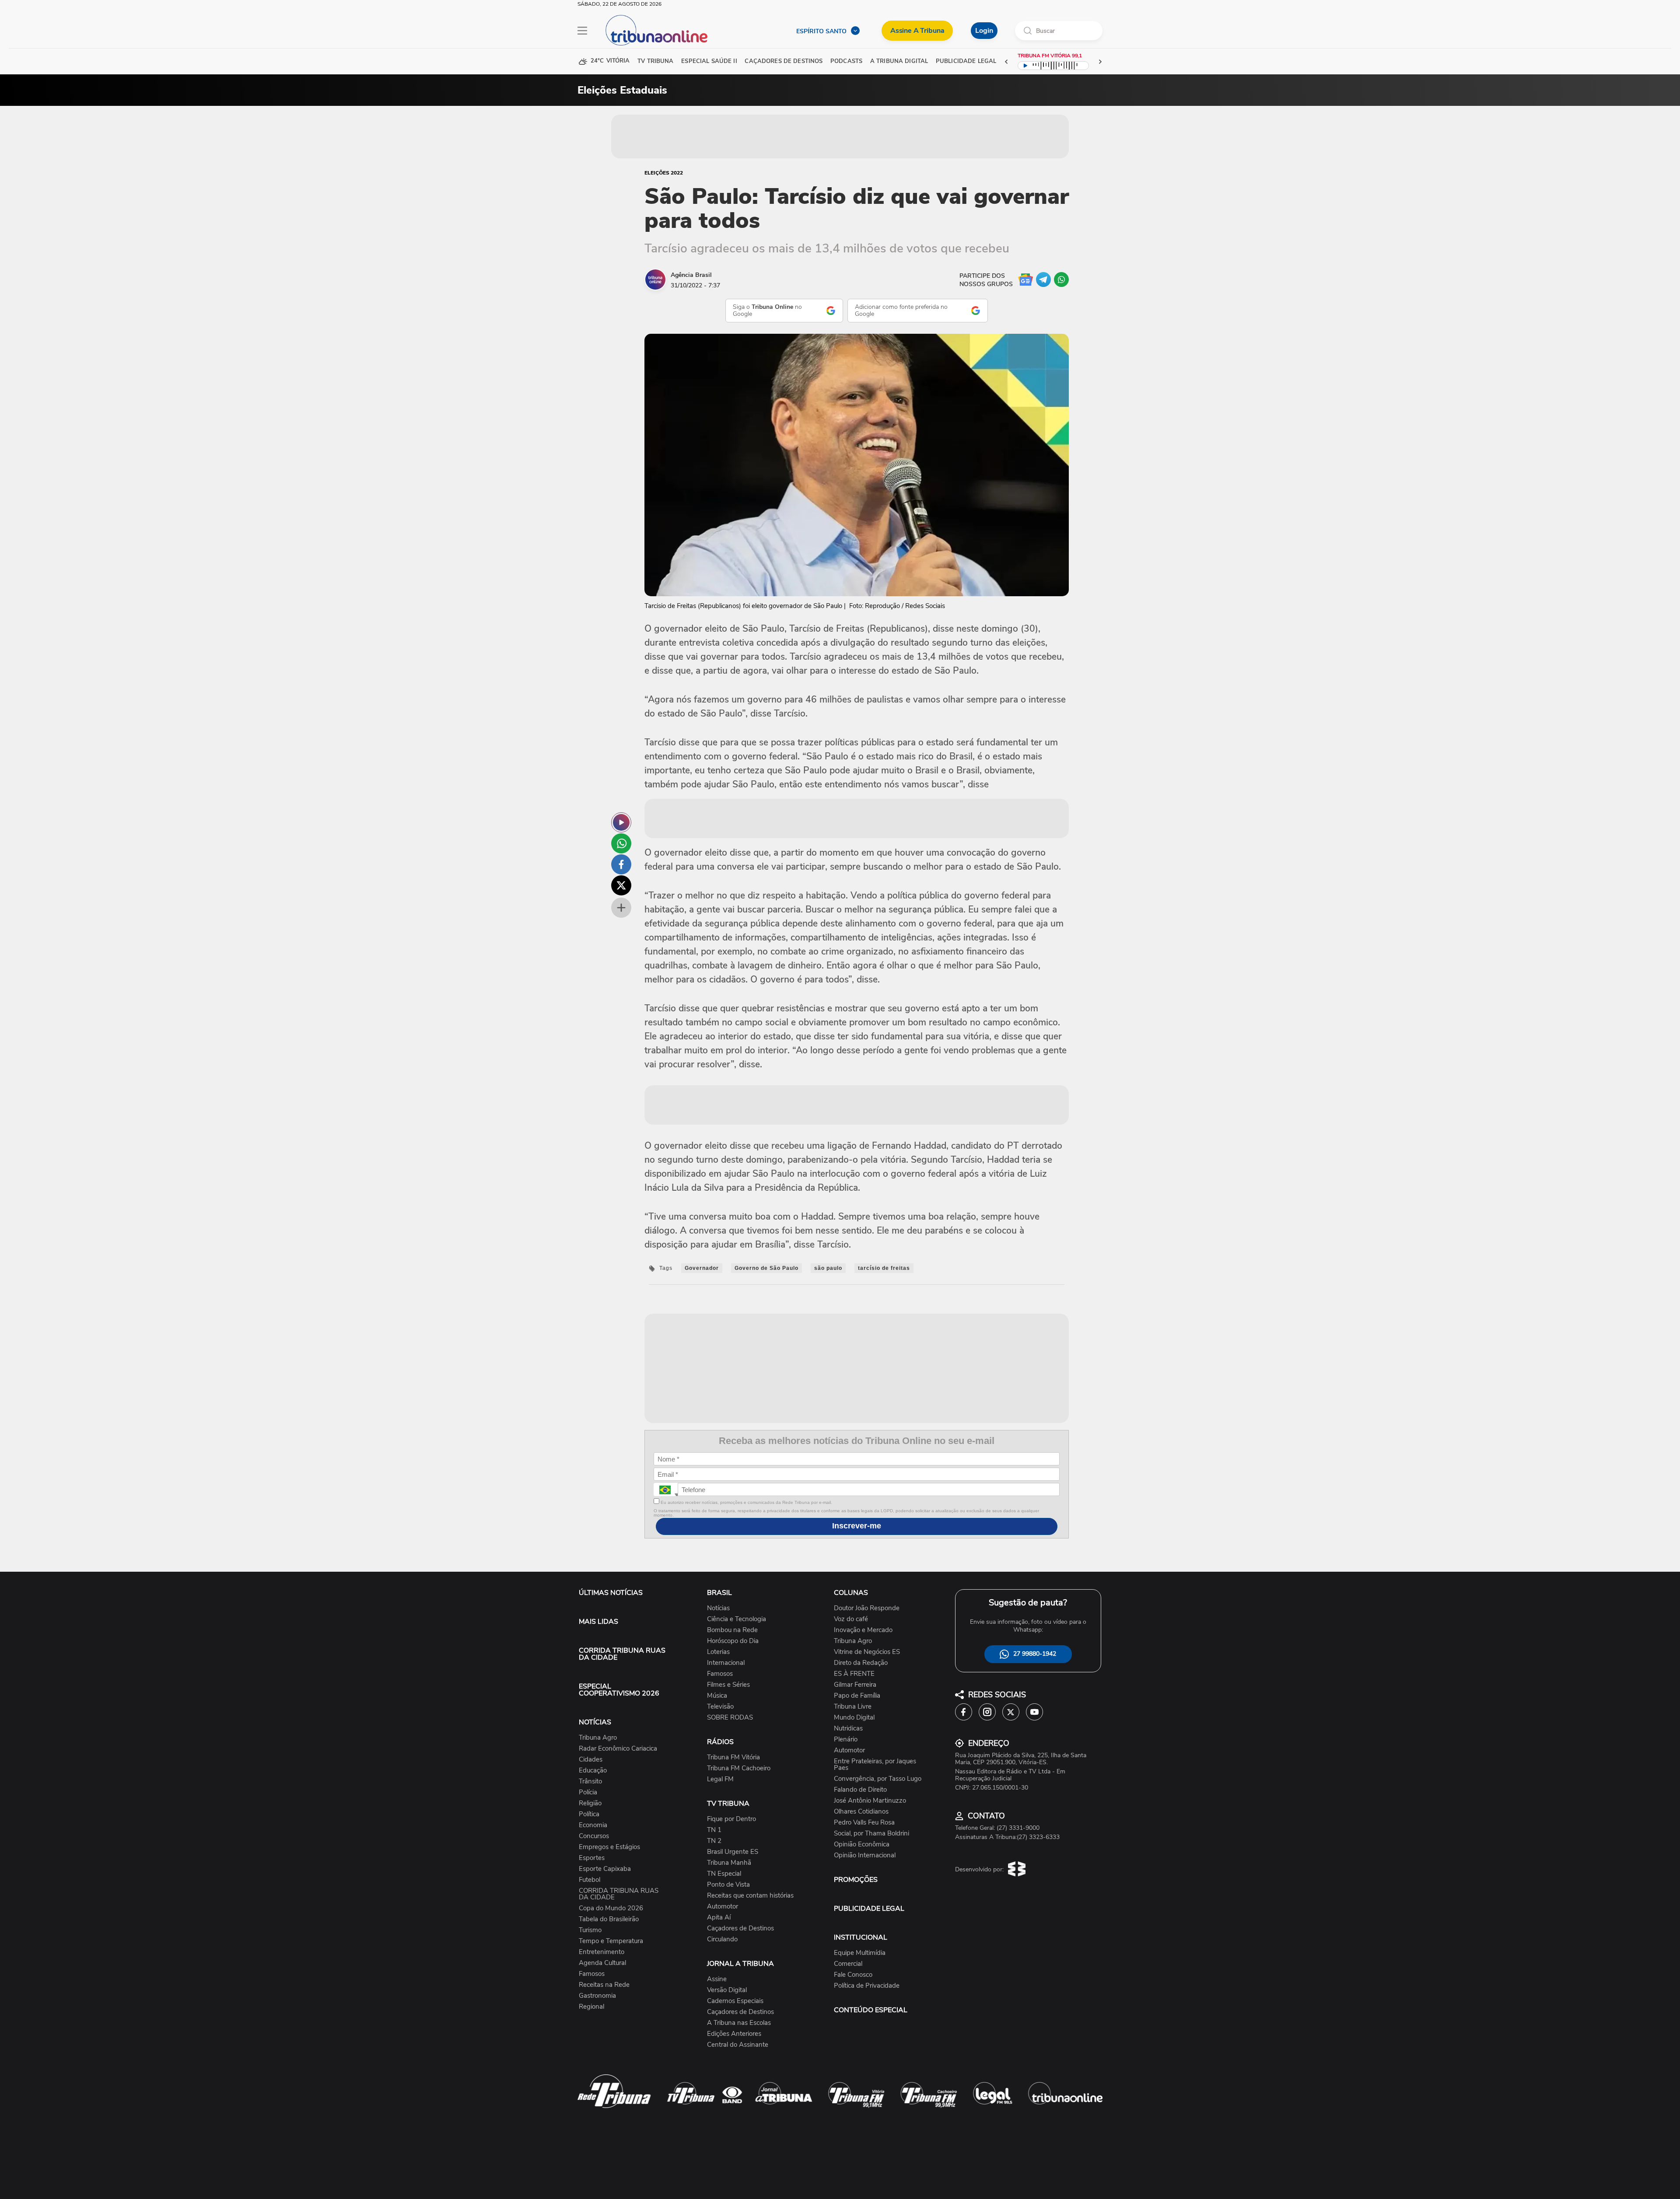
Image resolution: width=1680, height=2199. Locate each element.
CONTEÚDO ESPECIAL (871, 2010)
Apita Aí (719, 1918)
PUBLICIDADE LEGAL (869, 1909)
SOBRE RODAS (730, 1718)
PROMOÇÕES (856, 1880)
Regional (591, 2007)
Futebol (590, 1880)
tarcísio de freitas (884, 1268)
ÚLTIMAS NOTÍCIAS (611, 1593)
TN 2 (714, 1841)
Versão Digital (727, 1990)
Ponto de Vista (728, 1885)
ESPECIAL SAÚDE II (709, 61)
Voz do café (851, 1619)
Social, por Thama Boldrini (871, 1834)
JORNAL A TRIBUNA (740, 1964)
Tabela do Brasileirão (609, 1919)
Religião (590, 1803)
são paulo (828, 1268)
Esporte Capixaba (605, 1869)
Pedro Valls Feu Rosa (864, 1823)
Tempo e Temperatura (611, 1941)
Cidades (591, 1760)
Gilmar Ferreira (855, 1685)
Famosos (592, 1974)
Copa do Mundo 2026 (611, 1908)
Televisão (720, 1707)
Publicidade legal (966, 61)
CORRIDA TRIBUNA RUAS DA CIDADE (622, 1654)
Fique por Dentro (731, 1819)
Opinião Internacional (865, 1855)
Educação (593, 1771)
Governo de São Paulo (766, 1268)
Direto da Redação (861, 1663)
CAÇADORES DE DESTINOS (784, 61)
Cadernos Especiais (735, 2001)
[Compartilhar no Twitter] (621, 885)
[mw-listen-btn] (621, 822)
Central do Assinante (738, 2045)
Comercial (848, 1964)
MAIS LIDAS (598, 1622)
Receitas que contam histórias (750, 1896)
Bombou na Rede (732, 1630)
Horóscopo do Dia (733, 1641)
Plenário (846, 1739)
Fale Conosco (853, 1975)
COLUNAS (851, 1593)
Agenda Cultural (602, 1963)
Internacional (726, 1663)
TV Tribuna (655, 61)
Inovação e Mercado (863, 1630)
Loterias (718, 1652)
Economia (593, 1825)
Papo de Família (857, 1696)
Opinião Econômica (862, 1844)
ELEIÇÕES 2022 (664, 173)
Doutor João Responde (867, 1608)
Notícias (718, 1608)
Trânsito (590, 1781)
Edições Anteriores (734, 2034)
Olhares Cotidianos (861, 1812)
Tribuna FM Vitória (733, 1757)
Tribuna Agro (598, 1738)
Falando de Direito (860, 1790)
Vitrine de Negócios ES (867, 1652)
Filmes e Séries (728, 1685)
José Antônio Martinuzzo (870, 1801)
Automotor (723, 1907)
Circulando (722, 1939)
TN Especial (724, 1874)
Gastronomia (597, 1996)
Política (589, 1814)
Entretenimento (602, 1952)
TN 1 (714, 1830)
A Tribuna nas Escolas (739, 2023)
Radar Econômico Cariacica (618, 1749)
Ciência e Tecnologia (737, 1619)
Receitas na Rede (604, 1985)
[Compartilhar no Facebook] (621, 864)
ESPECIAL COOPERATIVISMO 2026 (619, 1690)
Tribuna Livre (853, 1707)
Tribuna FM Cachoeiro (739, 1768)
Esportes (592, 1858)
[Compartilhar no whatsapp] (621, 843)
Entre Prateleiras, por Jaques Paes (875, 1765)
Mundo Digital (854, 1718)
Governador (702, 1268)
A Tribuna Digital (899, 61)
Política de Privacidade (867, 1986)
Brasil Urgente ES (733, 1852)
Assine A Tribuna (917, 31)
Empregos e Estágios (609, 1847)
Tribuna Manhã (729, 1863)
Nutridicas (848, 1729)
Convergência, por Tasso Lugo (878, 1779)
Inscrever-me (857, 1526)
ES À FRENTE (854, 1674)
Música (717, 1696)
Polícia (588, 1792)
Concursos (594, 1836)
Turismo (590, 1930)
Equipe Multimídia (860, 1953)
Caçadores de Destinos (740, 1928)
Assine (717, 1979)
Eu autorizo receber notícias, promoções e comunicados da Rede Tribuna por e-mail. (746, 1502)
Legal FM (720, 1779)
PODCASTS (846, 61)
